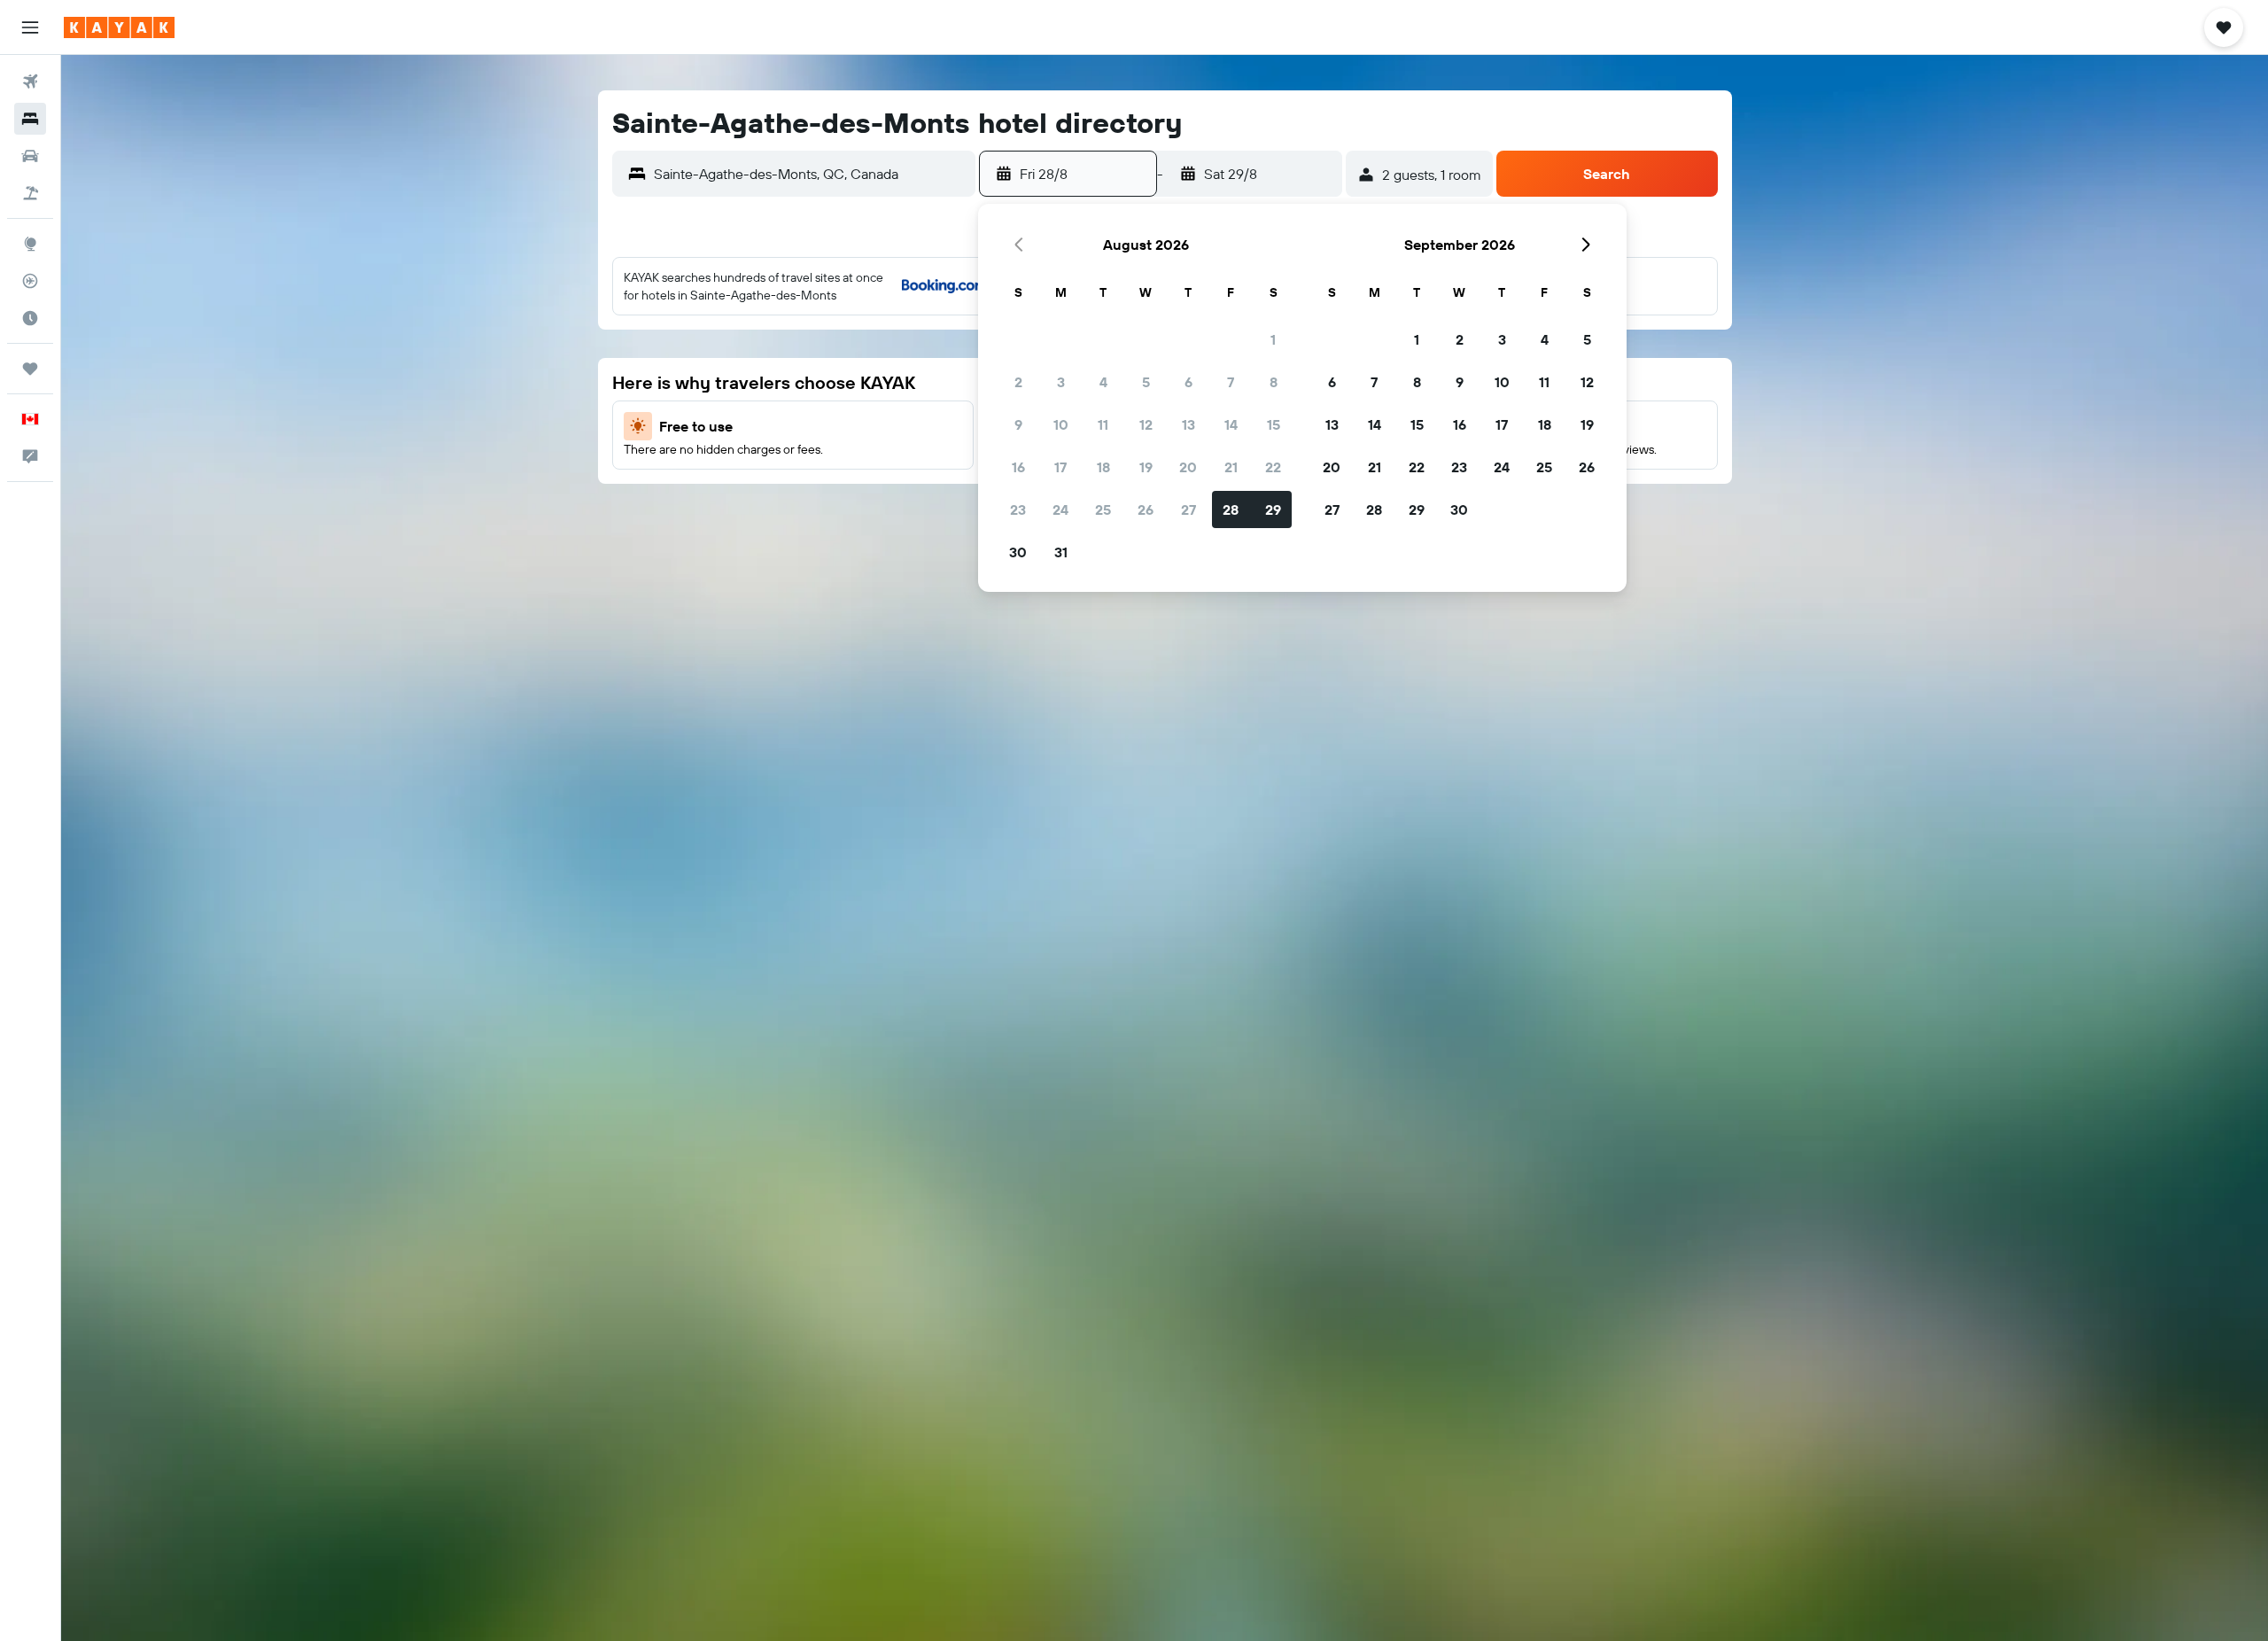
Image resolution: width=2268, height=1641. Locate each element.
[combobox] (810, 174)
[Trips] (30, 369)
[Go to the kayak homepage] (119, 27)
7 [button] (1231, 382)
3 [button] (1061, 382)
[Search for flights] (30, 82)
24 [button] (1060, 509)
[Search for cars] (30, 156)
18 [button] (1103, 467)
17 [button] (1060, 467)
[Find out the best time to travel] (30, 318)
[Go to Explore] (30, 244)
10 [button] (1061, 424)
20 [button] (1188, 467)
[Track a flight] (30, 281)
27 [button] (1188, 509)
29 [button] (1273, 509)
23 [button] (1018, 509)
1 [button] (1273, 339)
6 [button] (1188, 382)
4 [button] (1103, 382)
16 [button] (1018, 467)
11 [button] (1103, 424)
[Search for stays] (30, 119)
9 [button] (1018, 424)
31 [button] (1061, 552)
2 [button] (1018, 382)
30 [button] (1018, 552)
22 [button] (1273, 467)
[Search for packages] (30, 193)
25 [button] (1103, 509)
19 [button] (1146, 467)
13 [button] (1188, 424)
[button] (30, 27)
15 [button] (1274, 424)
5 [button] (1146, 382)
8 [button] (1274, 382)
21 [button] (1231, 467)
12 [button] (1146, 424)
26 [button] (1146, 509)
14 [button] (1231, 424)
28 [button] (1231, 509)
